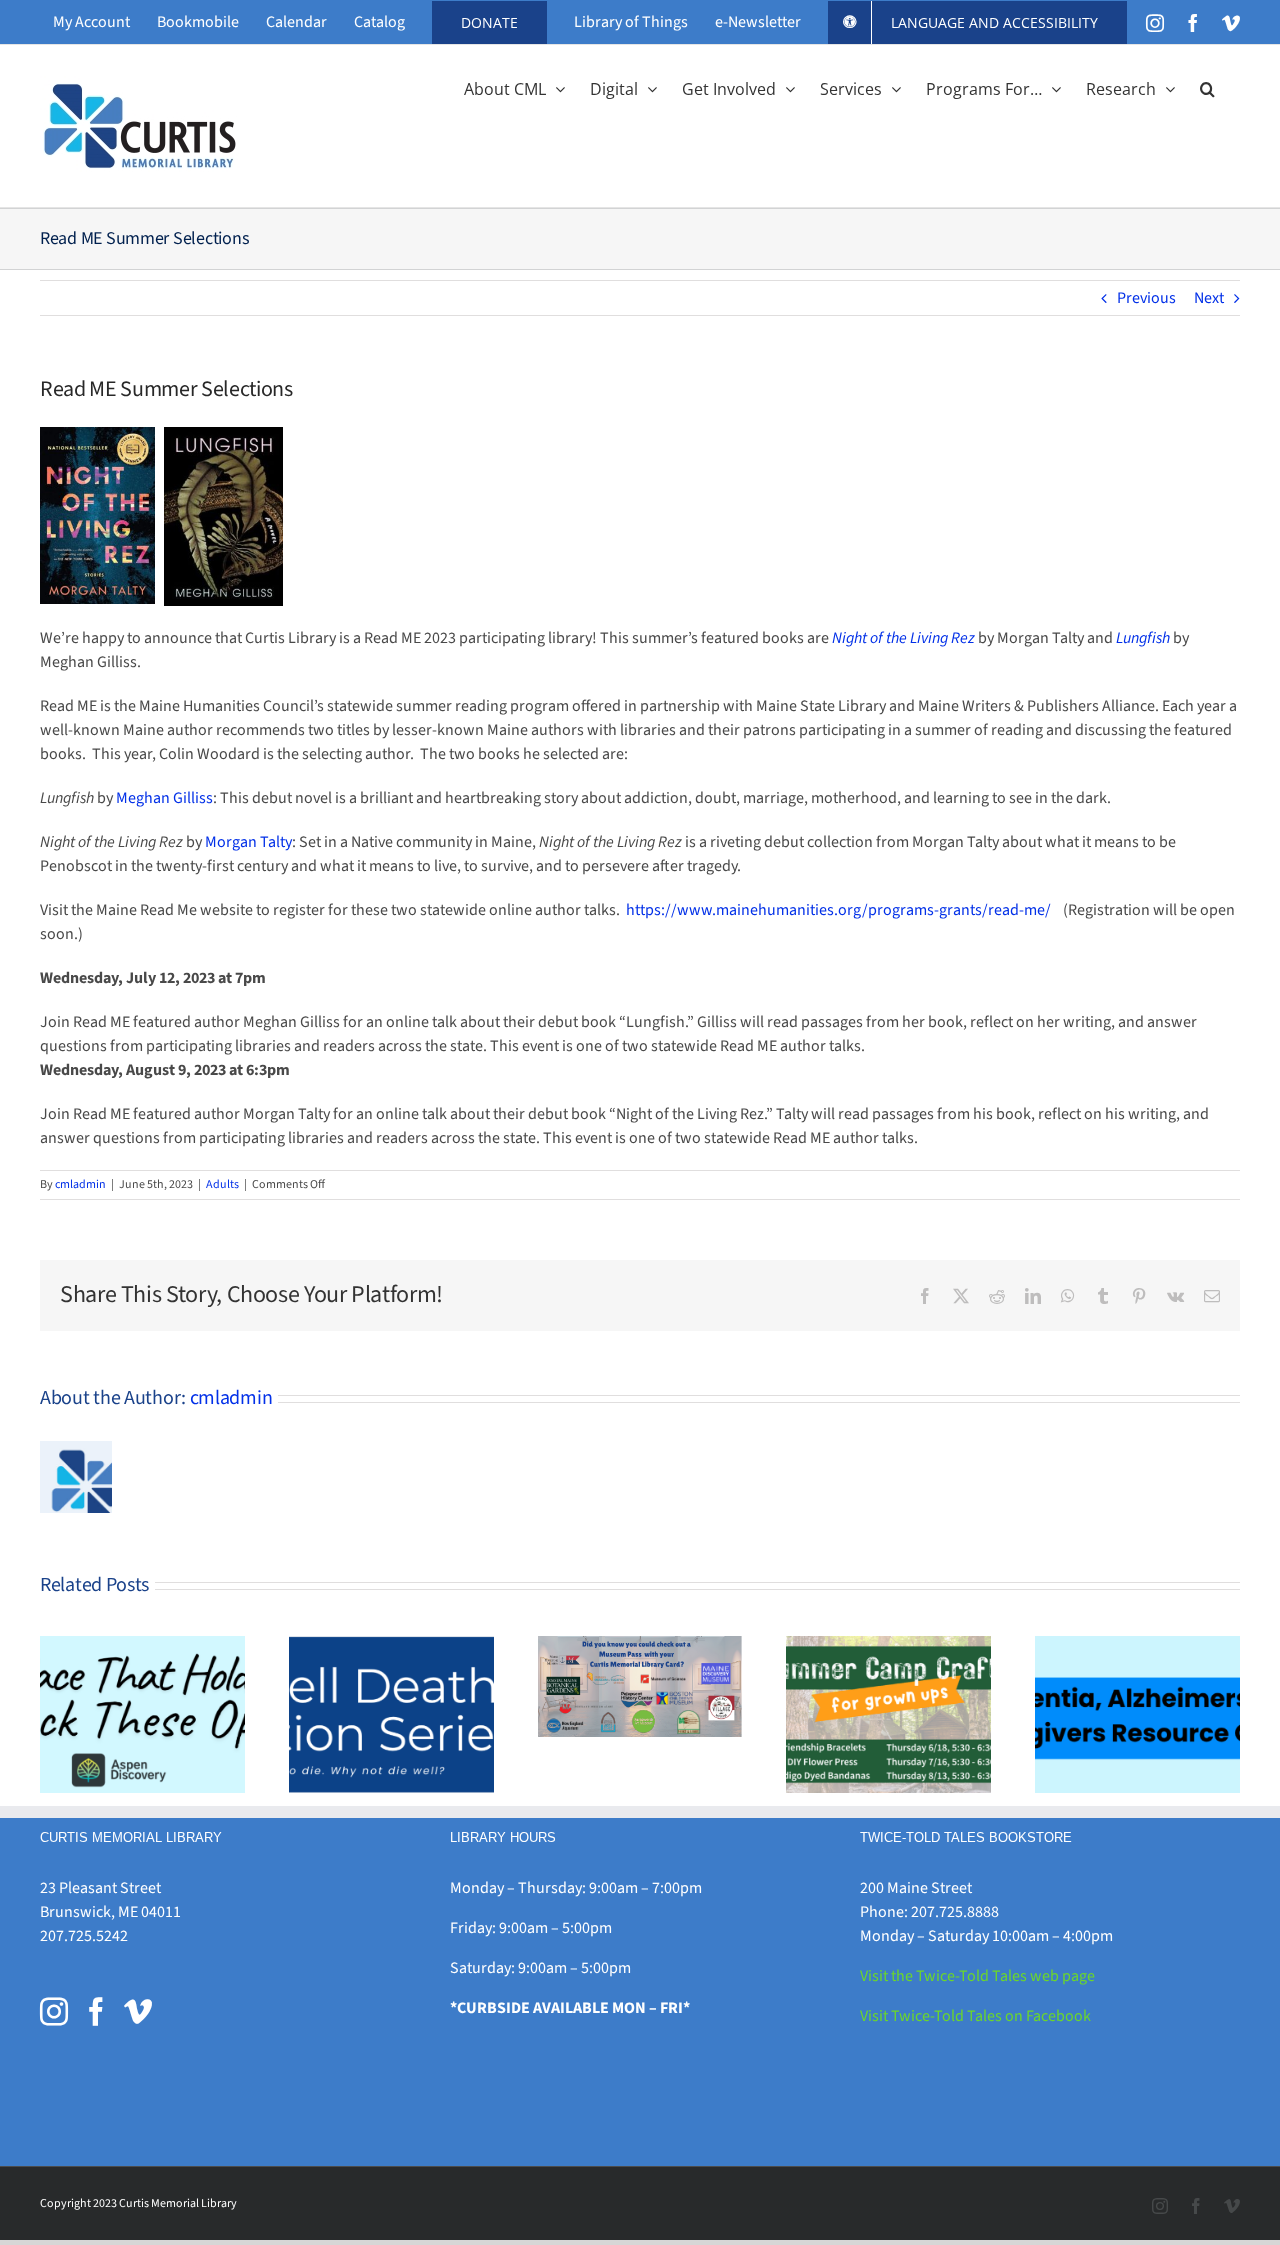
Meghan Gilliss (164, 798)
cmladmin (80, 1184)
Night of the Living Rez (903, 638)
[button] (1207, 87)
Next (1209, 298)
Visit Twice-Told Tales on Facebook (975, 2016)
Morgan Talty (248, 842)
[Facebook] (96, 2012)
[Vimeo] (138, 2012)
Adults (222, 1184)
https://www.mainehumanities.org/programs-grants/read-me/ (838, 910)
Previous (1146, 298)
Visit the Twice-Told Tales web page (977, 1976)
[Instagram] (54, 2012)
